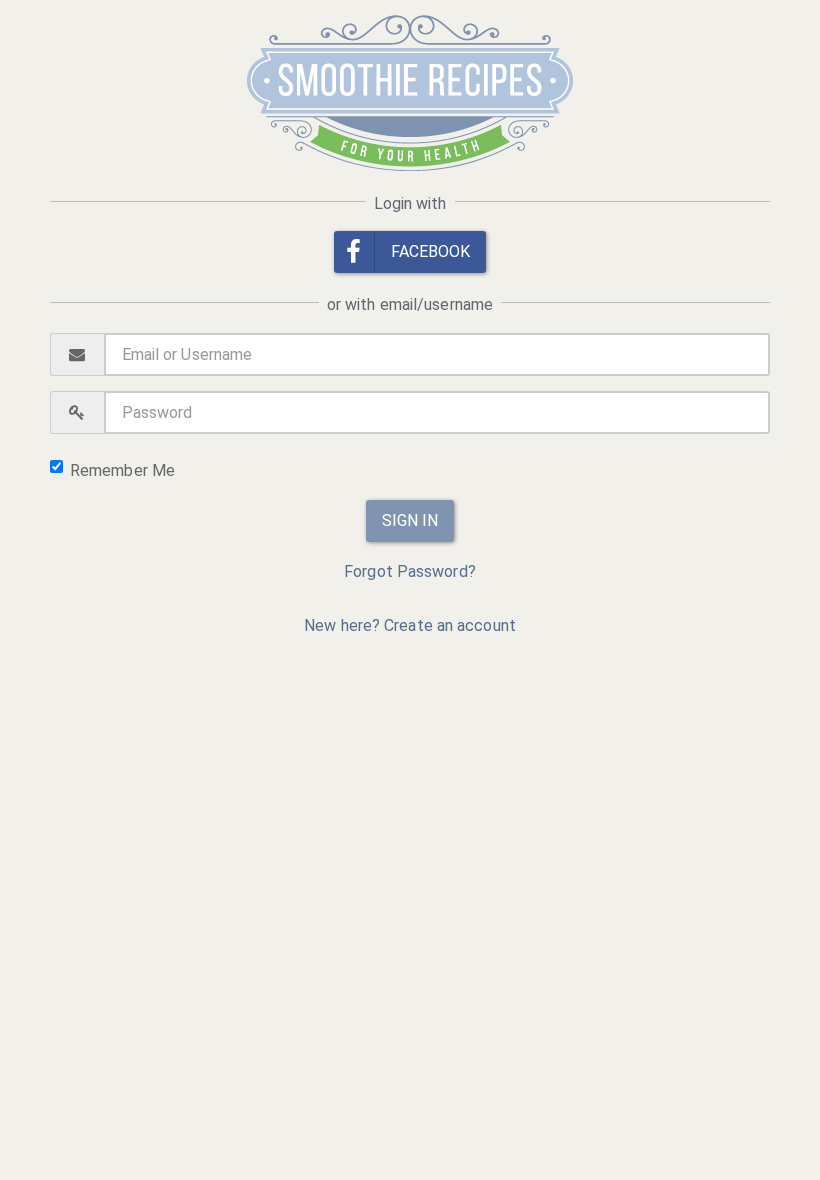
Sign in (410, 520)
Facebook (431, 251)
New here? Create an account (410, 625)
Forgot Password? (410, 571)
